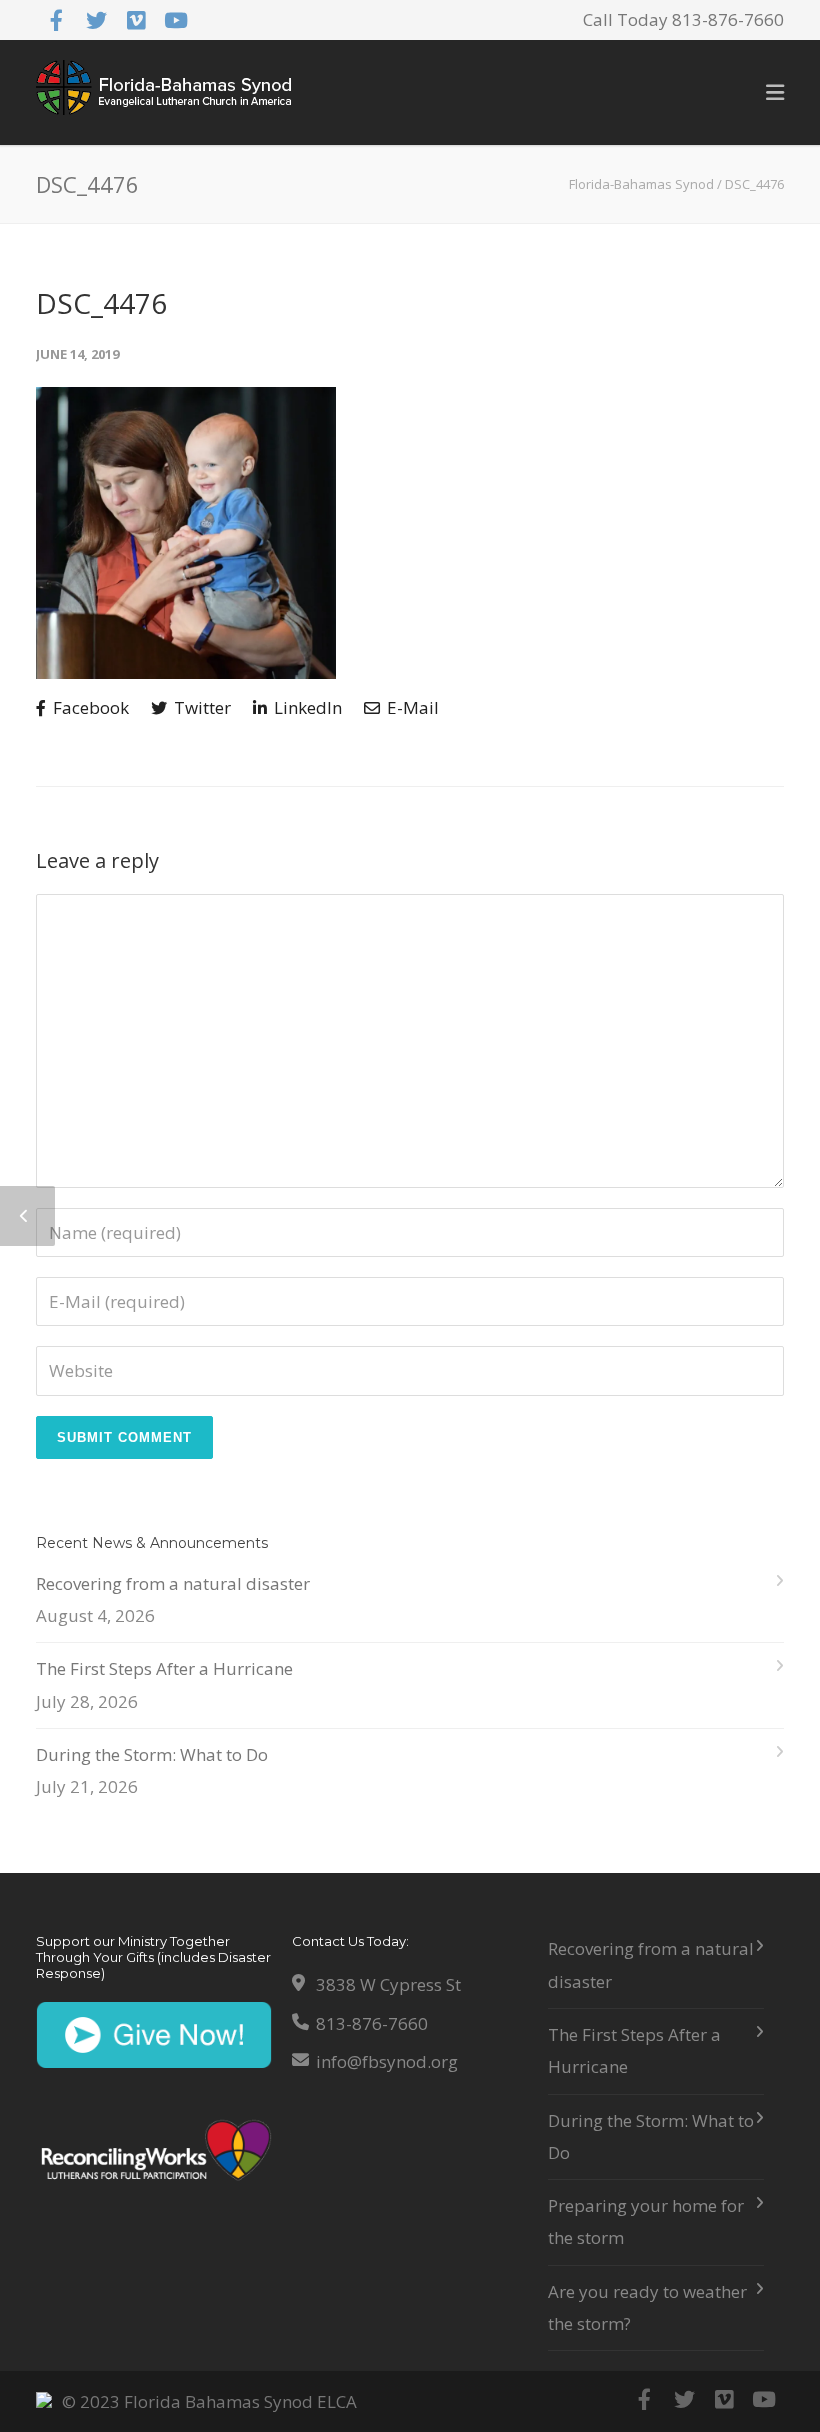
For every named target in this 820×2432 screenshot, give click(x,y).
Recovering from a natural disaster (173, 1583)
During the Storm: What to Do (152, 1754)
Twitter (200, 707)
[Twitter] (96, 20)
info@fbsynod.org (387, 2061)
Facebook (89, 707)
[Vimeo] (136, 20)
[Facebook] (56, 20)
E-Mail (411, 707)
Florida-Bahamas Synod (641, 184)
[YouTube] (176, 20)
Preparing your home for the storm (646, 2221)
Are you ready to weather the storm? (647, 2307)
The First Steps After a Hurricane (164, 1668)
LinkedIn (306, 707)
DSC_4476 (101, 303)
